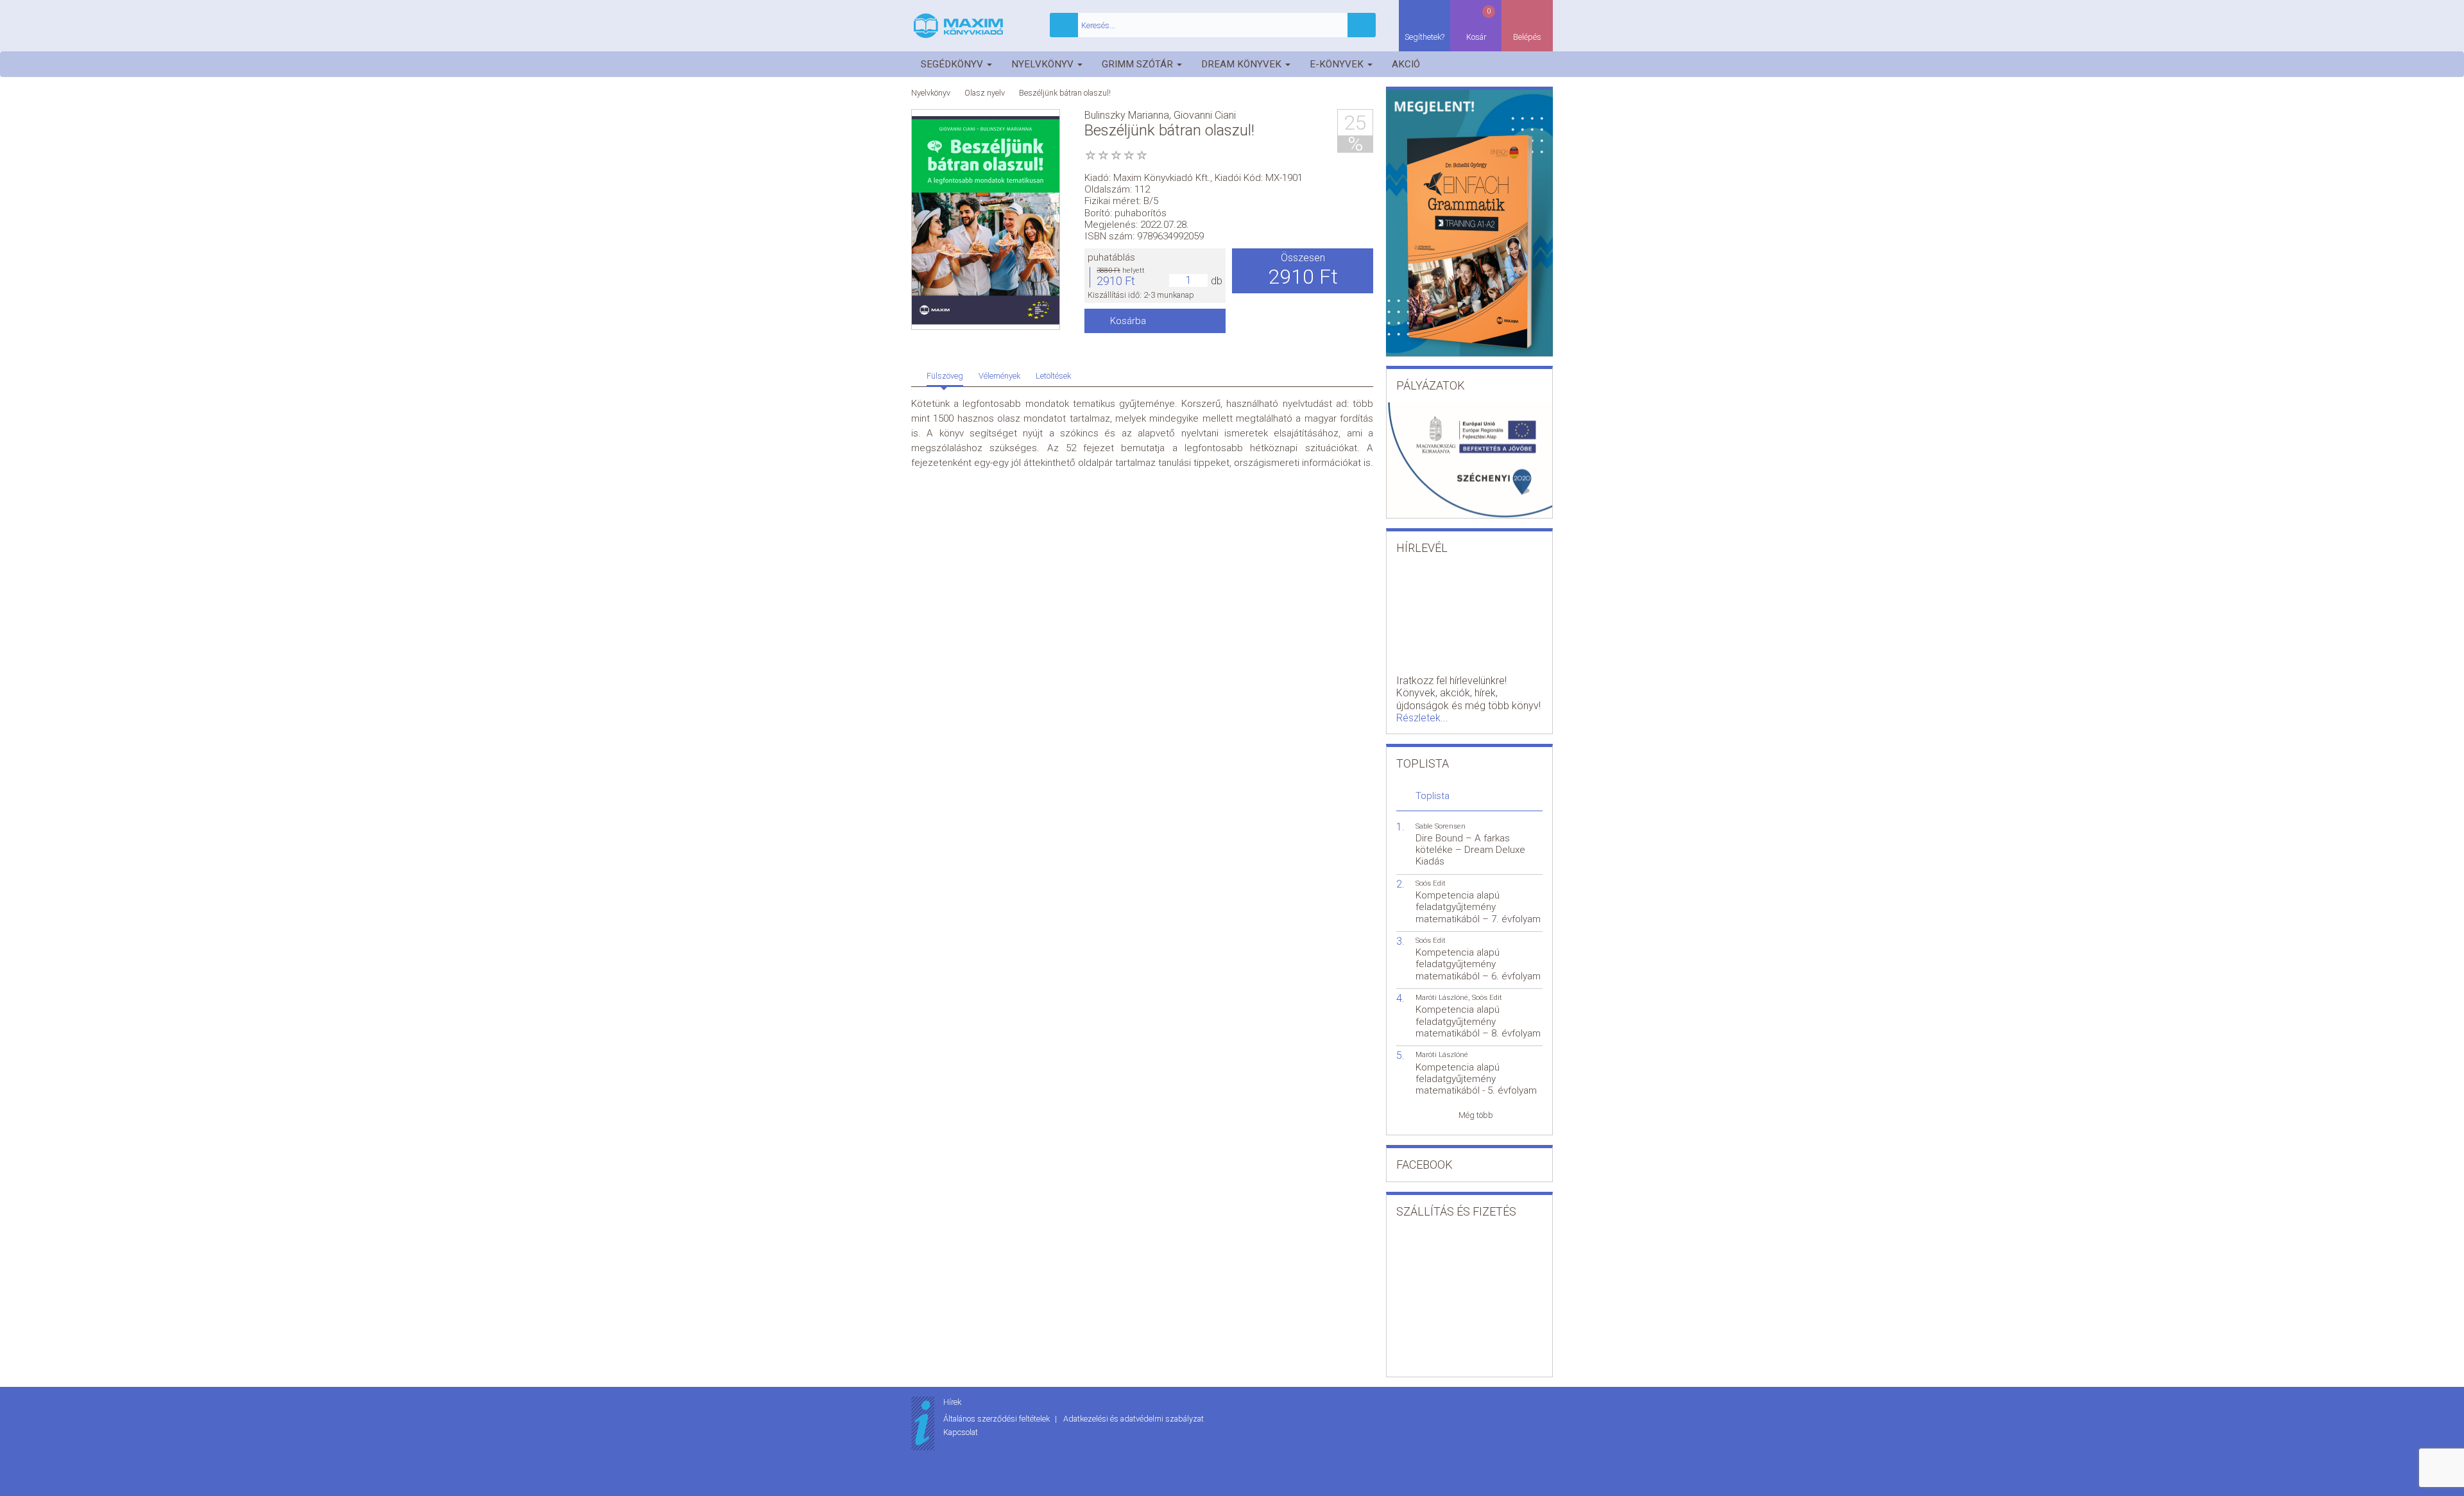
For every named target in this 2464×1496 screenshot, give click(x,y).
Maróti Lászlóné (1442, 998)
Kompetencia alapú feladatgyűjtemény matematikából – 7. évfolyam (1478, 907)
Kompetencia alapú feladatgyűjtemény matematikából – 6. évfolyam (1478, 964)
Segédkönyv (953, 64)
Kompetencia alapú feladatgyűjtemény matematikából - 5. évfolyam (1476, 1079)
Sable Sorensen (1441, 826)
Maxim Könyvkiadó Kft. (1162, 178)
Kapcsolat (961, 1432)
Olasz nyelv (985, 93)
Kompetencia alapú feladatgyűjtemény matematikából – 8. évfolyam (1478, 1021)
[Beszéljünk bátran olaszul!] (986, 220)
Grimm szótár (1139, 64)
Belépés (1527, 37)
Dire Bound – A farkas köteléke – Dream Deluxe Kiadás (1470, 850)
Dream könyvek (1243, 64)
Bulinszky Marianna (1127, 115)
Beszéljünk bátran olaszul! (1065, 93)
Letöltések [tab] (1053, 376)
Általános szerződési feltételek (997, 1419)
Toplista (1433, 796)
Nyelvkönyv (1044, 64)
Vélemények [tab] (999, 376)
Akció (1406, 64)
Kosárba (1128, 321)
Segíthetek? (1425, 37)
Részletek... (1422, 718)
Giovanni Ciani (1205, 115)
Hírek (952, 1402)
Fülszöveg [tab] (945, 376)
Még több (1476, 1115)
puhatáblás (1111, 257)
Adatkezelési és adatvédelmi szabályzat (1134, 1419)
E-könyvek (1338, 64)
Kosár (1479, 24)
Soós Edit (1431, 883)
